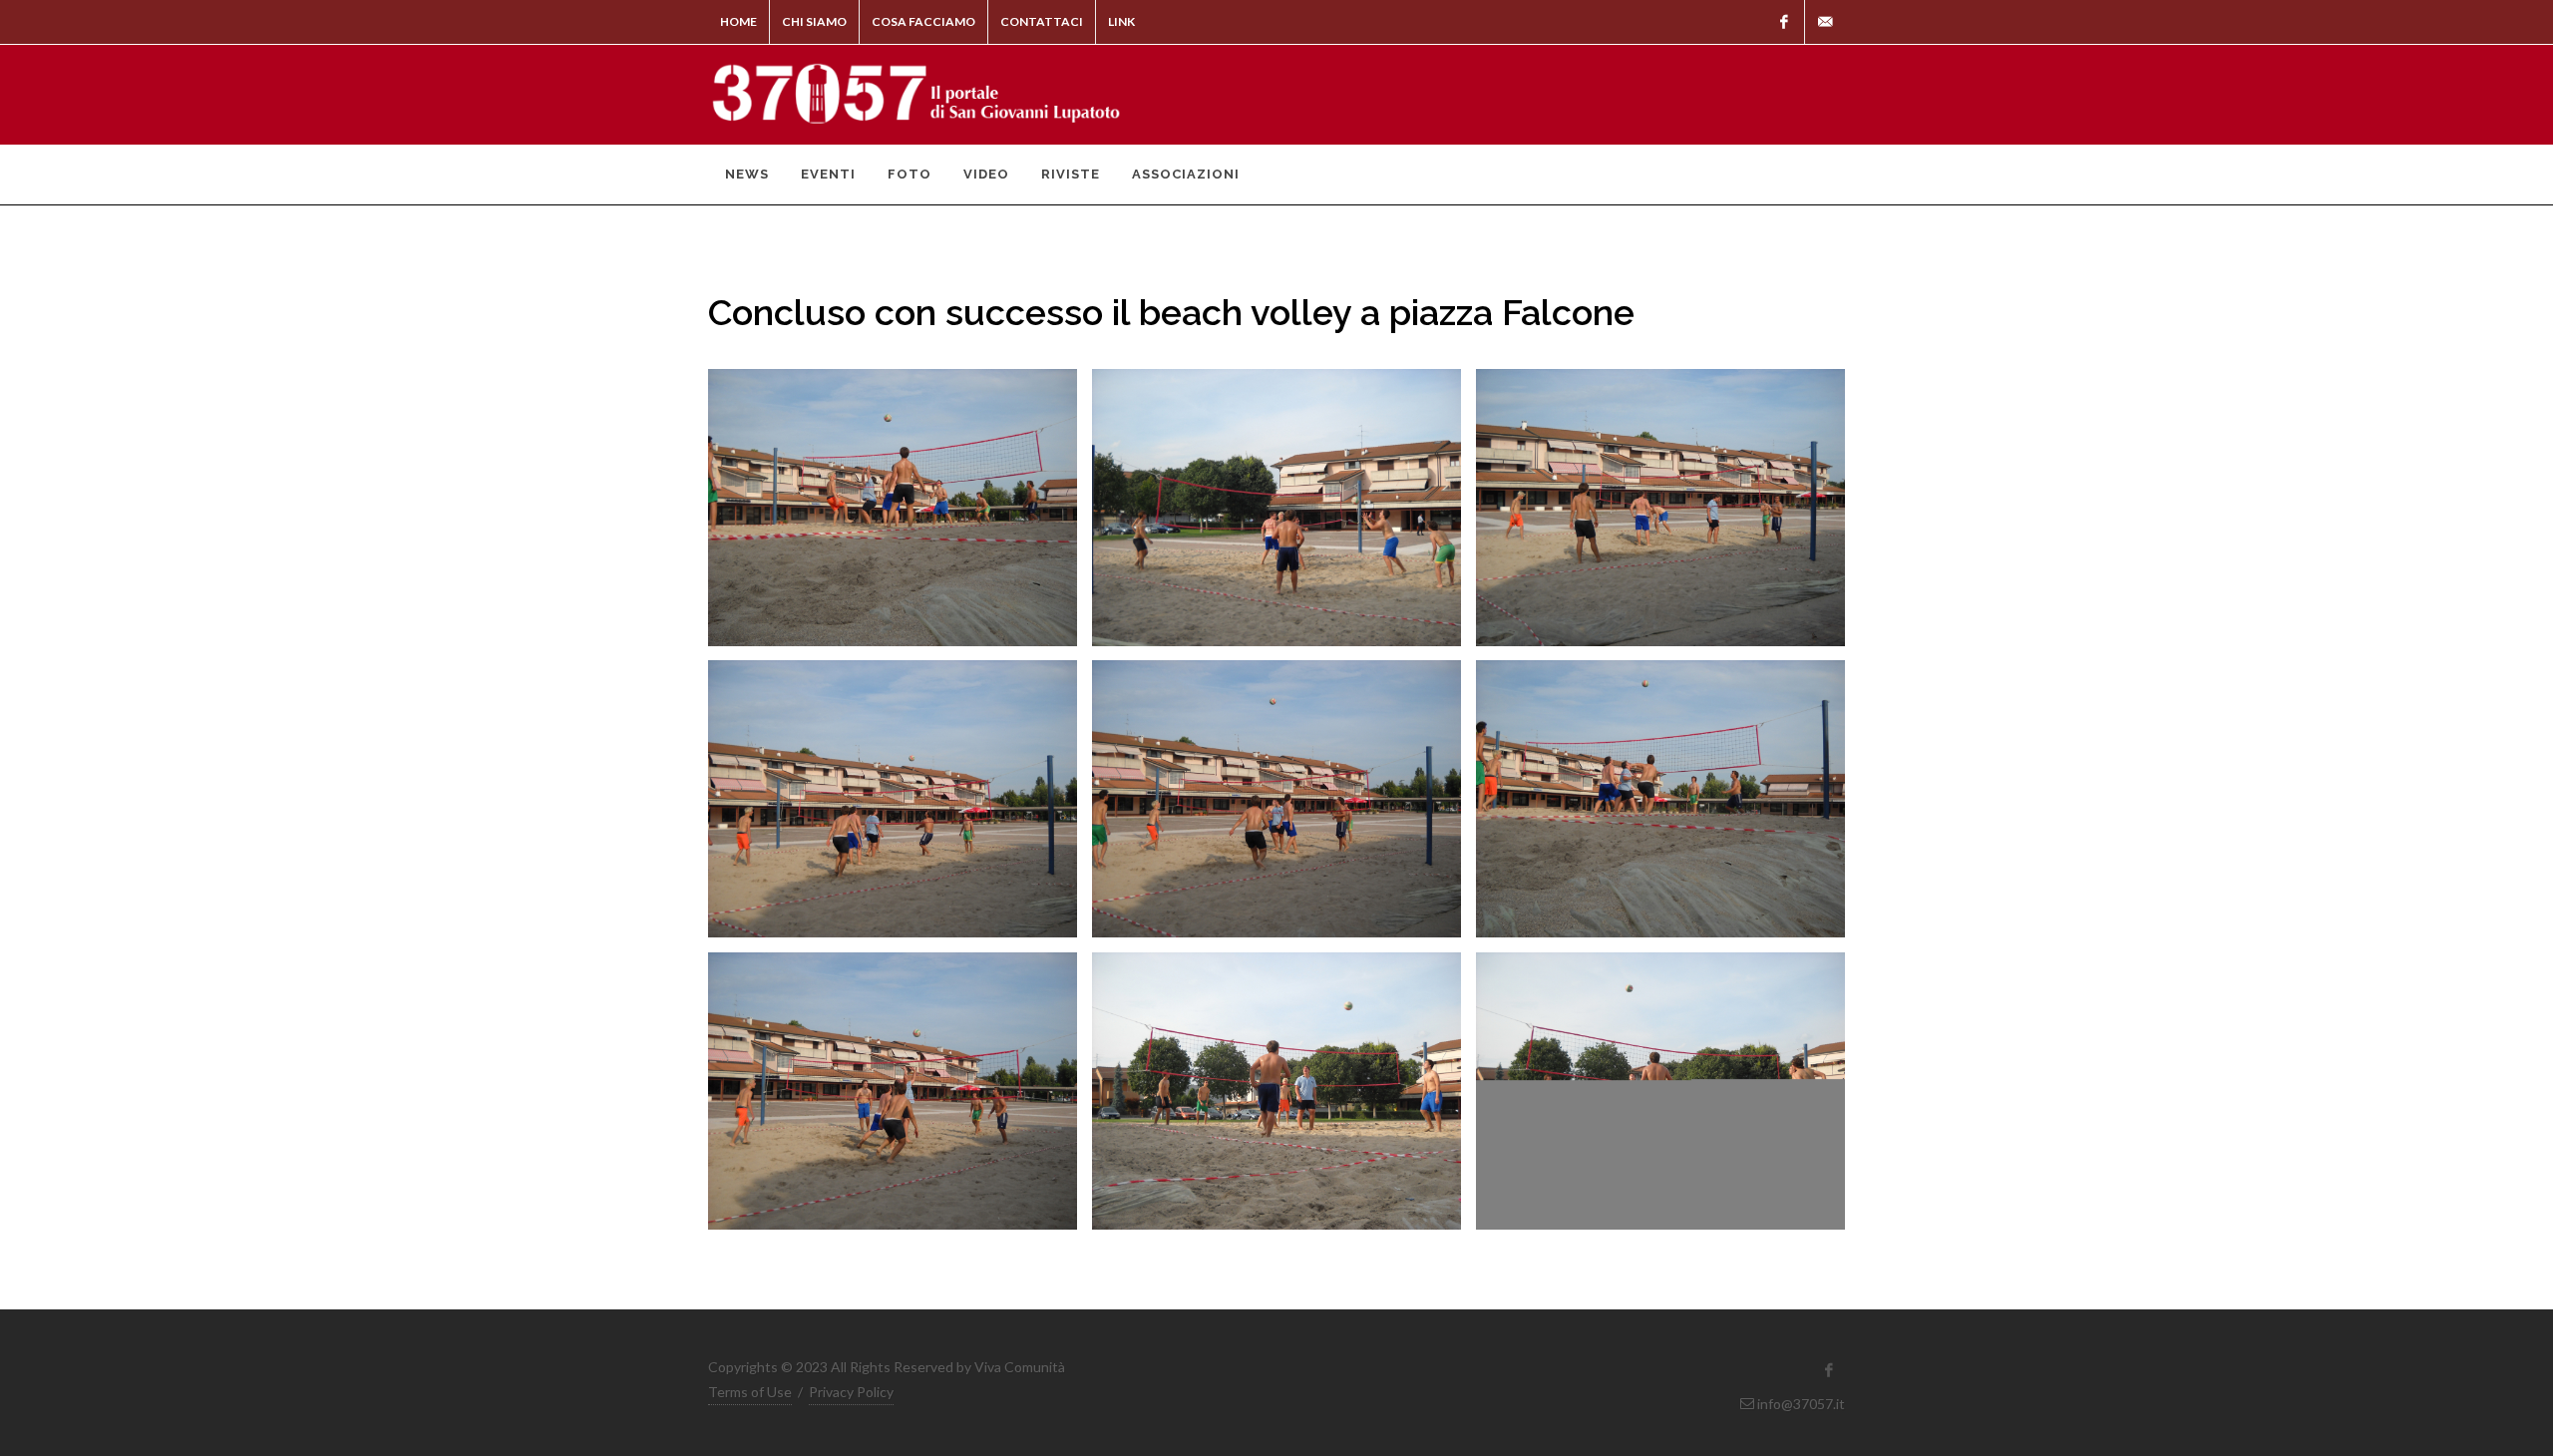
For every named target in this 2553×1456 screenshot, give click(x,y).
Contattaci (1042, 21)
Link (1121, 21)
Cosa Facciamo (923, 21)
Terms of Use (750, 1392)
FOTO (910, 174)
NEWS (747, 174)
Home (738, 21)
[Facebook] (1784, 22)
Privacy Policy (851, 1392)
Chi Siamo (814, 21)
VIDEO (986, 174)
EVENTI (828, 174)
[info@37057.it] (1825, 22)
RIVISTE (1071, 174)
